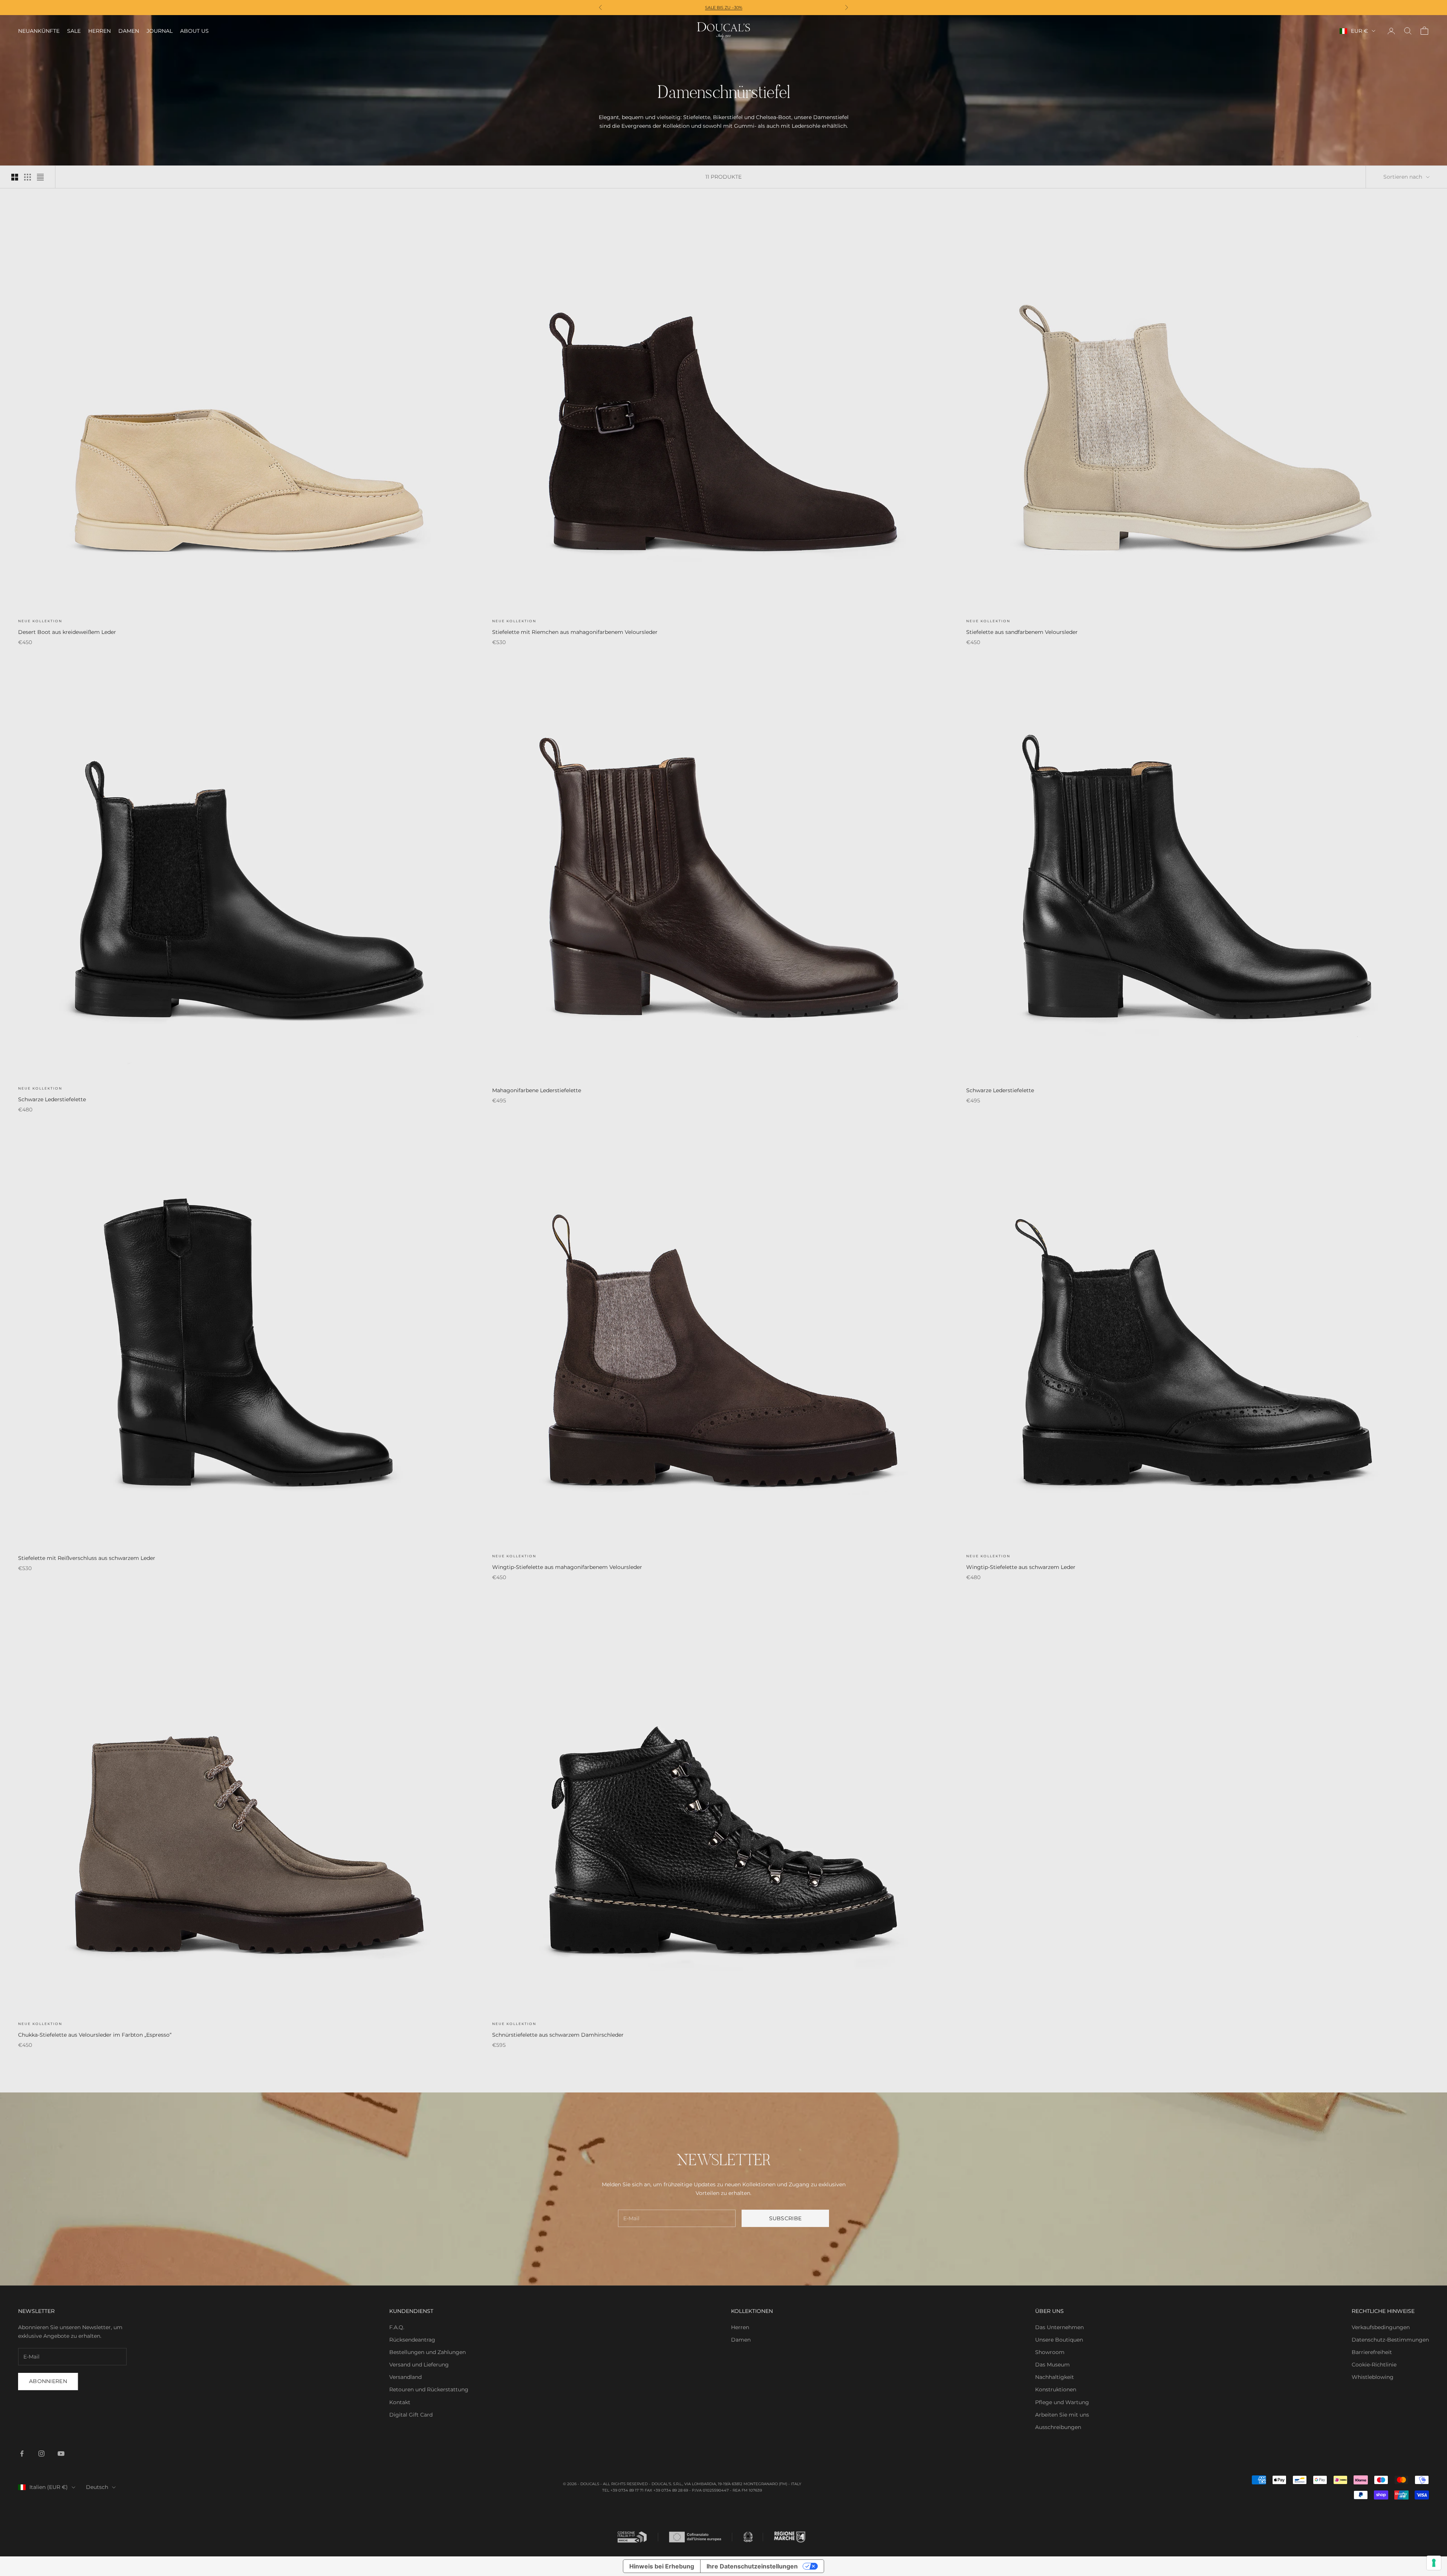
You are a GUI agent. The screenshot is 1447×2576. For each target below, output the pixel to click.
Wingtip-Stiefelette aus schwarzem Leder (1021, 1567)
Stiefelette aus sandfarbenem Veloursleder (1022, 632)
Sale (74, 31)
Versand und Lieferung (419, 2365)
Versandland (405, 2377)
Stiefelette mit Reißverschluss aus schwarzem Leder (87, 1558)
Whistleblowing (1373, 2377)
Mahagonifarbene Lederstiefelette (537, 1090)
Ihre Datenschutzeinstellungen (752, 2566)
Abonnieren (48, 2381)
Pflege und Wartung (1062, 2402)
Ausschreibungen (1058, 2427)
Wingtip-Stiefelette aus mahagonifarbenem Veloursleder (567, 1567)
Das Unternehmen (1059, 2327)
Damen (129, 31)
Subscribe (785, 2218)
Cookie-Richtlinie (1374, 2365)
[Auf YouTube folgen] (61, 2454)
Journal (160, 31)
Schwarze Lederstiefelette (52, 1099)
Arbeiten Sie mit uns (1062, 2415)
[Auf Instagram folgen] (41, 2454)
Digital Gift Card (411, 2415)
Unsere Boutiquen (1059, 2340)
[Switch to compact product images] (40, 177)
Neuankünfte (39, 31)
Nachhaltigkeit (1055, 2377)
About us (194, 31)
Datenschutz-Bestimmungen (1390, 2340)
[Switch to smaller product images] (28, 177)
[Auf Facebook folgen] (22, 2454)
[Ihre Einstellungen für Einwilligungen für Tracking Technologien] (1434, 2563)
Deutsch (97, 2487)
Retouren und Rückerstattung (429, 2389)
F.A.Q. (397, 2327)
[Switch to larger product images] (15, 177)
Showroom (1050, 2352)
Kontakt (400, 2402)
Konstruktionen (1056, 2389)
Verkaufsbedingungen (1381, 2327)
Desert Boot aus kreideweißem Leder (67, 632)
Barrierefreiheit (1372, 2352)
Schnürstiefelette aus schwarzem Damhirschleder (558, 2035)
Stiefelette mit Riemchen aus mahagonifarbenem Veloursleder (575, 632)
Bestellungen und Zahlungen (428, 2352)
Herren (99, 31)
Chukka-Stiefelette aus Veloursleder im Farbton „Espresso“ (95, 2035)
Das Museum (1052, 2365)
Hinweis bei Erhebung (662, 2566)
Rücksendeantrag (412, 2340)
